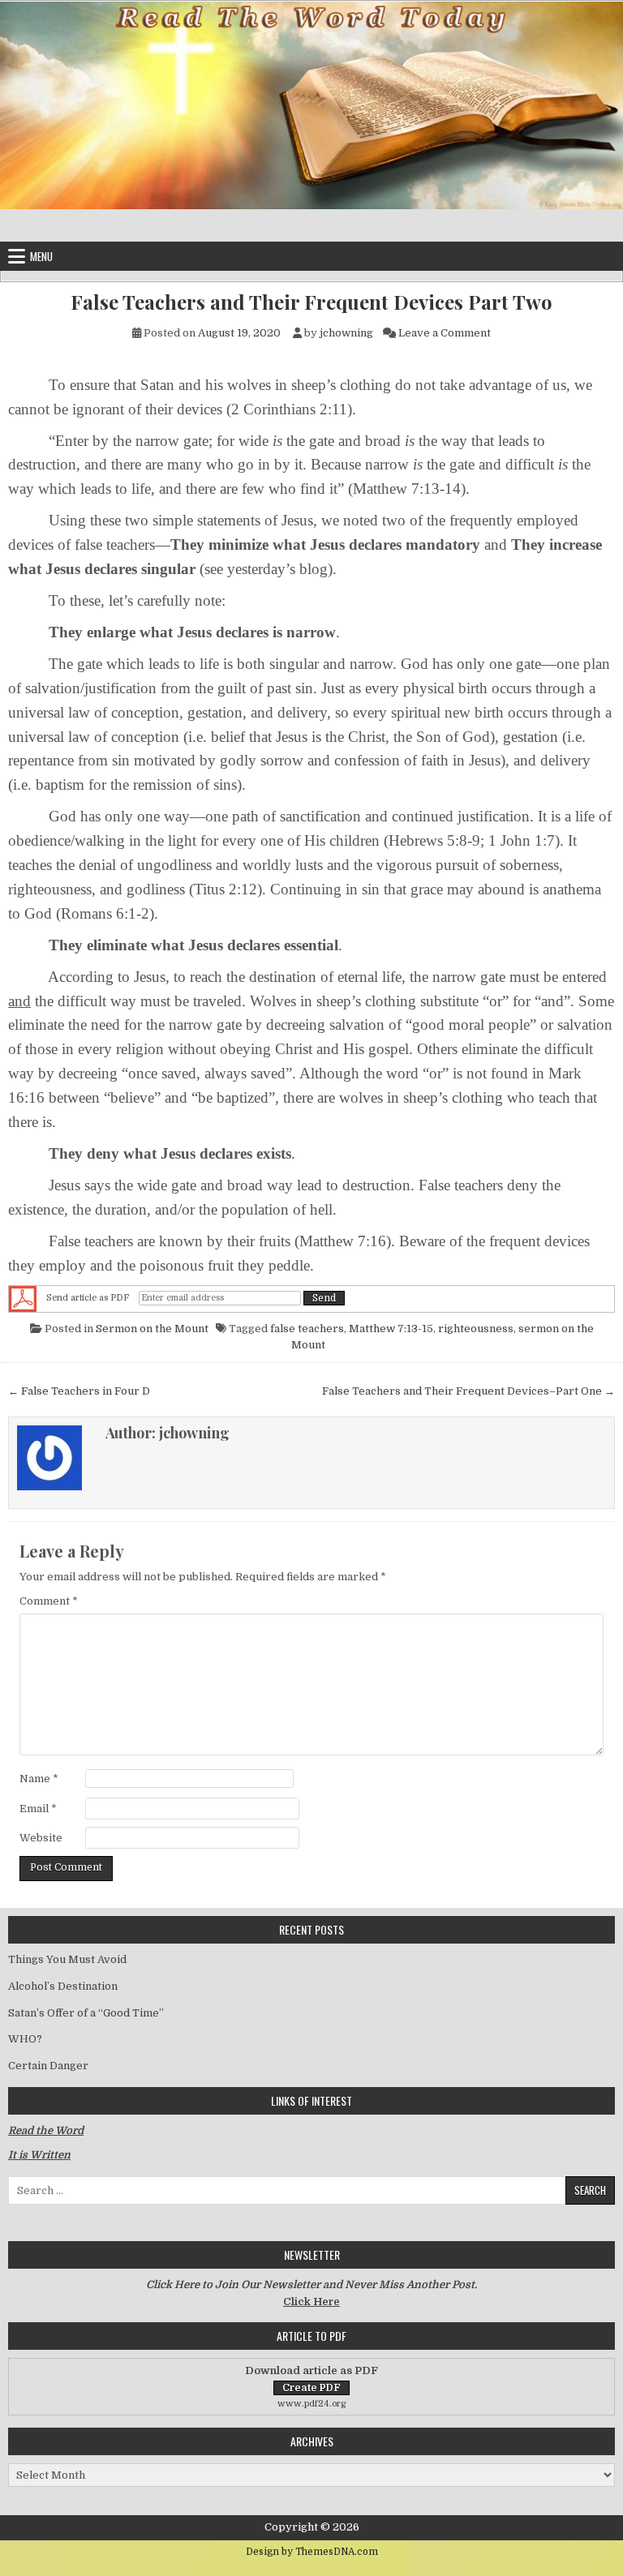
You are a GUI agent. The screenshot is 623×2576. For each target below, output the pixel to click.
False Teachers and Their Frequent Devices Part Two (311, 302)
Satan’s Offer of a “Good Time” (86, 2013)
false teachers (307, 1329)
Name (39, 1779)
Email (38, 1809)
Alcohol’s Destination (63, 1986)
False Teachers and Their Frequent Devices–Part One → (468, 1391)
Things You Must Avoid (67, 1959)
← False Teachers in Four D (79, 1391)
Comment (49, 1601)
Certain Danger (48, 2066)
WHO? (25, 2039)
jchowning (346, 333)
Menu (41, 256)
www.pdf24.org (312, 2404)
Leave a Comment (445, 333)
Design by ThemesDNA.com (312, 2552)
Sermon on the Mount (152, 1329)
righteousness (476, 1329)
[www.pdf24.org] (23, 1298)
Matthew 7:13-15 (391, 1329)
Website (41, 1838)
